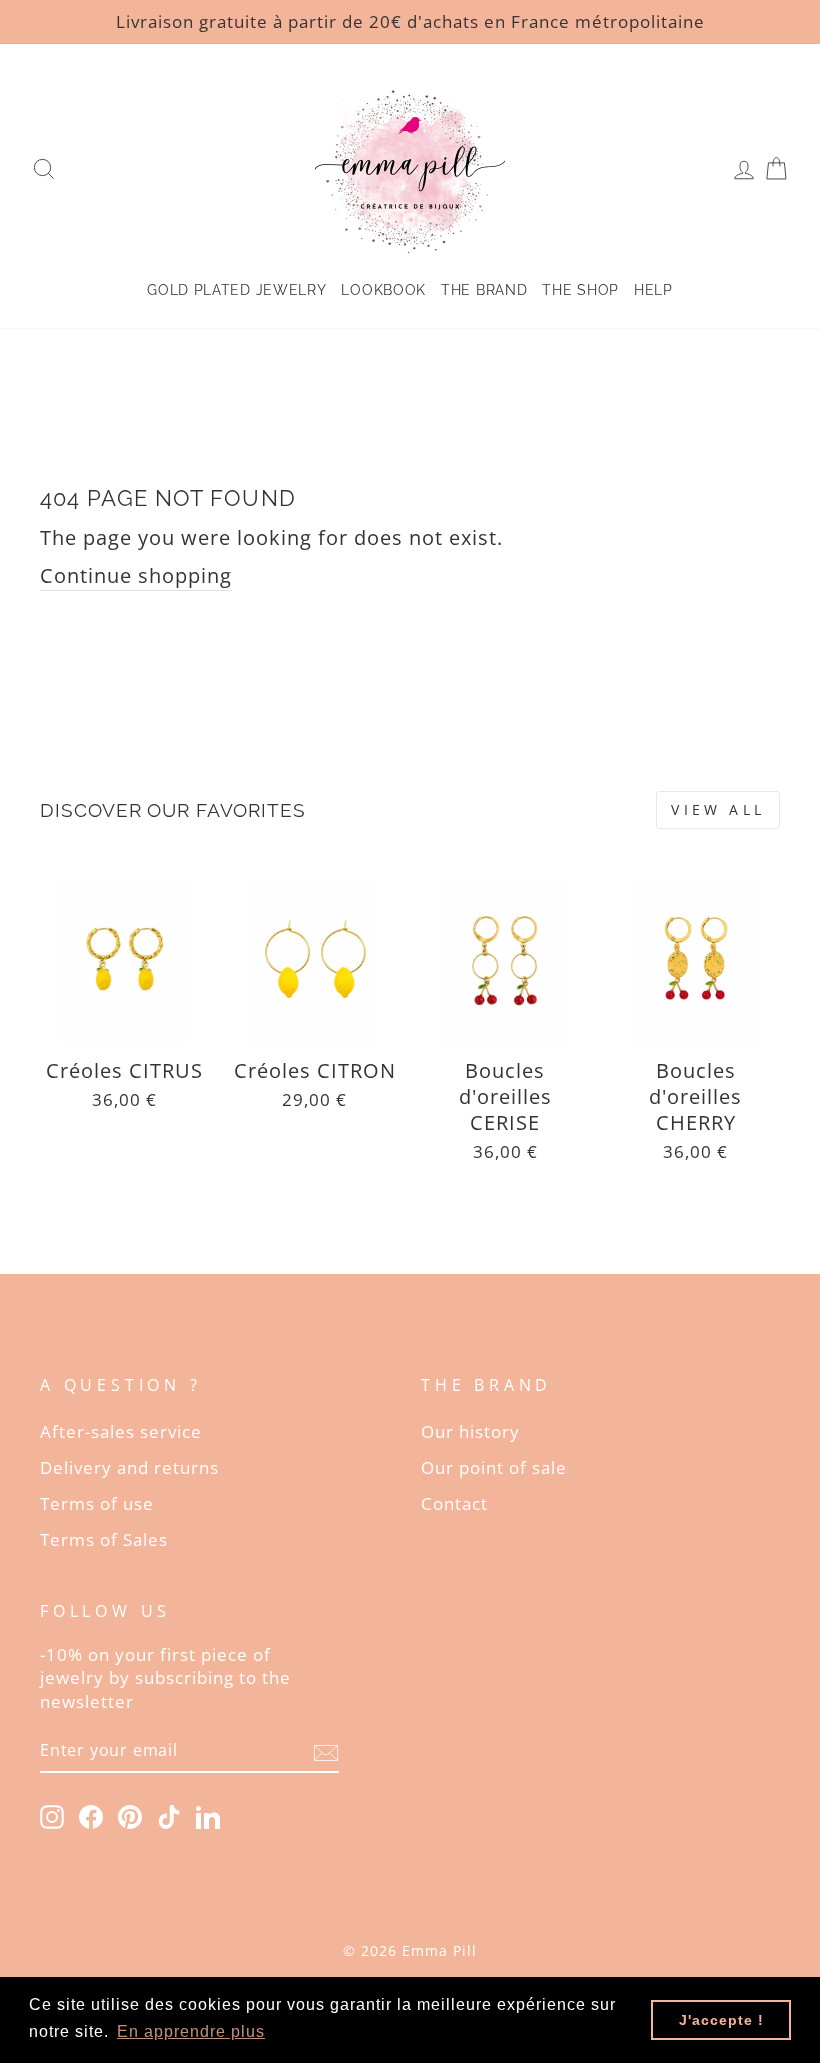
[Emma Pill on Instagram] (52, 1815)
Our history (470, 1431)
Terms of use (97, 1503)
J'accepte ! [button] (721, 2020)
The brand (484, 290)
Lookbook (383, 290)
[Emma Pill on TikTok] (169, 1815)
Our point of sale (494, 1467)
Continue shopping (136, 575)
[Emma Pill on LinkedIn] (208, 1815)
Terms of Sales (104, 1539)
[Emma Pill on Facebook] (91, 1815)
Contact (454, 1503)
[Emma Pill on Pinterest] (130, 1815)
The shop (580, 290)
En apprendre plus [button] (191, 2031)
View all (718, 809)
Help (653, 290)
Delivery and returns (129, 1467)
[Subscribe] (326, 1751)
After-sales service (121, 1431)
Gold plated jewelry (236, 290)
